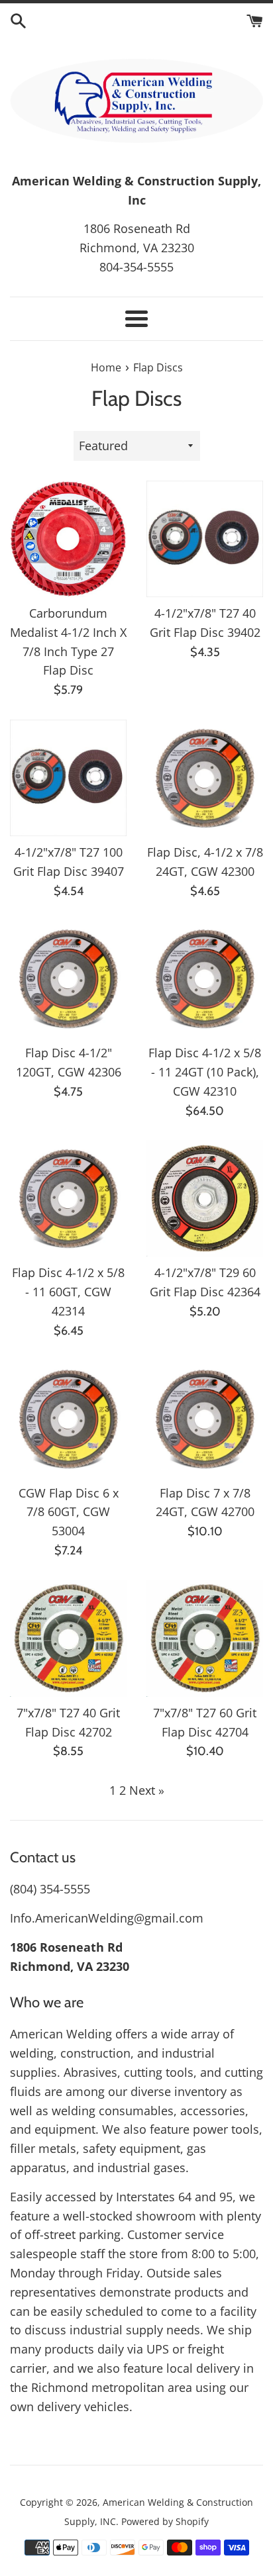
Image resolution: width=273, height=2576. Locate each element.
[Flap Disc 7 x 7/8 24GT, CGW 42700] (205, 1419)
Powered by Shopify (165, 2521)
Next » (147, 1790)
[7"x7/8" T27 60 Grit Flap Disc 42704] (205, 1639)
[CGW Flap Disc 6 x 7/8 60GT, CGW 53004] (68, 1419)
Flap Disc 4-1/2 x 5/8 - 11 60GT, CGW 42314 (68, 1292)
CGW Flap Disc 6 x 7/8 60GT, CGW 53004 (69, 1512)
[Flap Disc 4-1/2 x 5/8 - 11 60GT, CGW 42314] (68, 1198)
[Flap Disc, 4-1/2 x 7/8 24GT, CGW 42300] (205, 778)
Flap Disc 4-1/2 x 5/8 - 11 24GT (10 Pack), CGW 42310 (205, 1072)
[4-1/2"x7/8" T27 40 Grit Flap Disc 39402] (205, 539)
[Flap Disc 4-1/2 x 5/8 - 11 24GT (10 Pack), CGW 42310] (205, 978)
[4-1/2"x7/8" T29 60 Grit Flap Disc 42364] (205, 1198)
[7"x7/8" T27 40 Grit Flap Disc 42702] (68, 1639)
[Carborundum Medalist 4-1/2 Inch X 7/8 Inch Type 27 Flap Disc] (68, 539)
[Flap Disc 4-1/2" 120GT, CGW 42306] (68, 978)
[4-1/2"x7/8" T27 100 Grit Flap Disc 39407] (68, 778)
